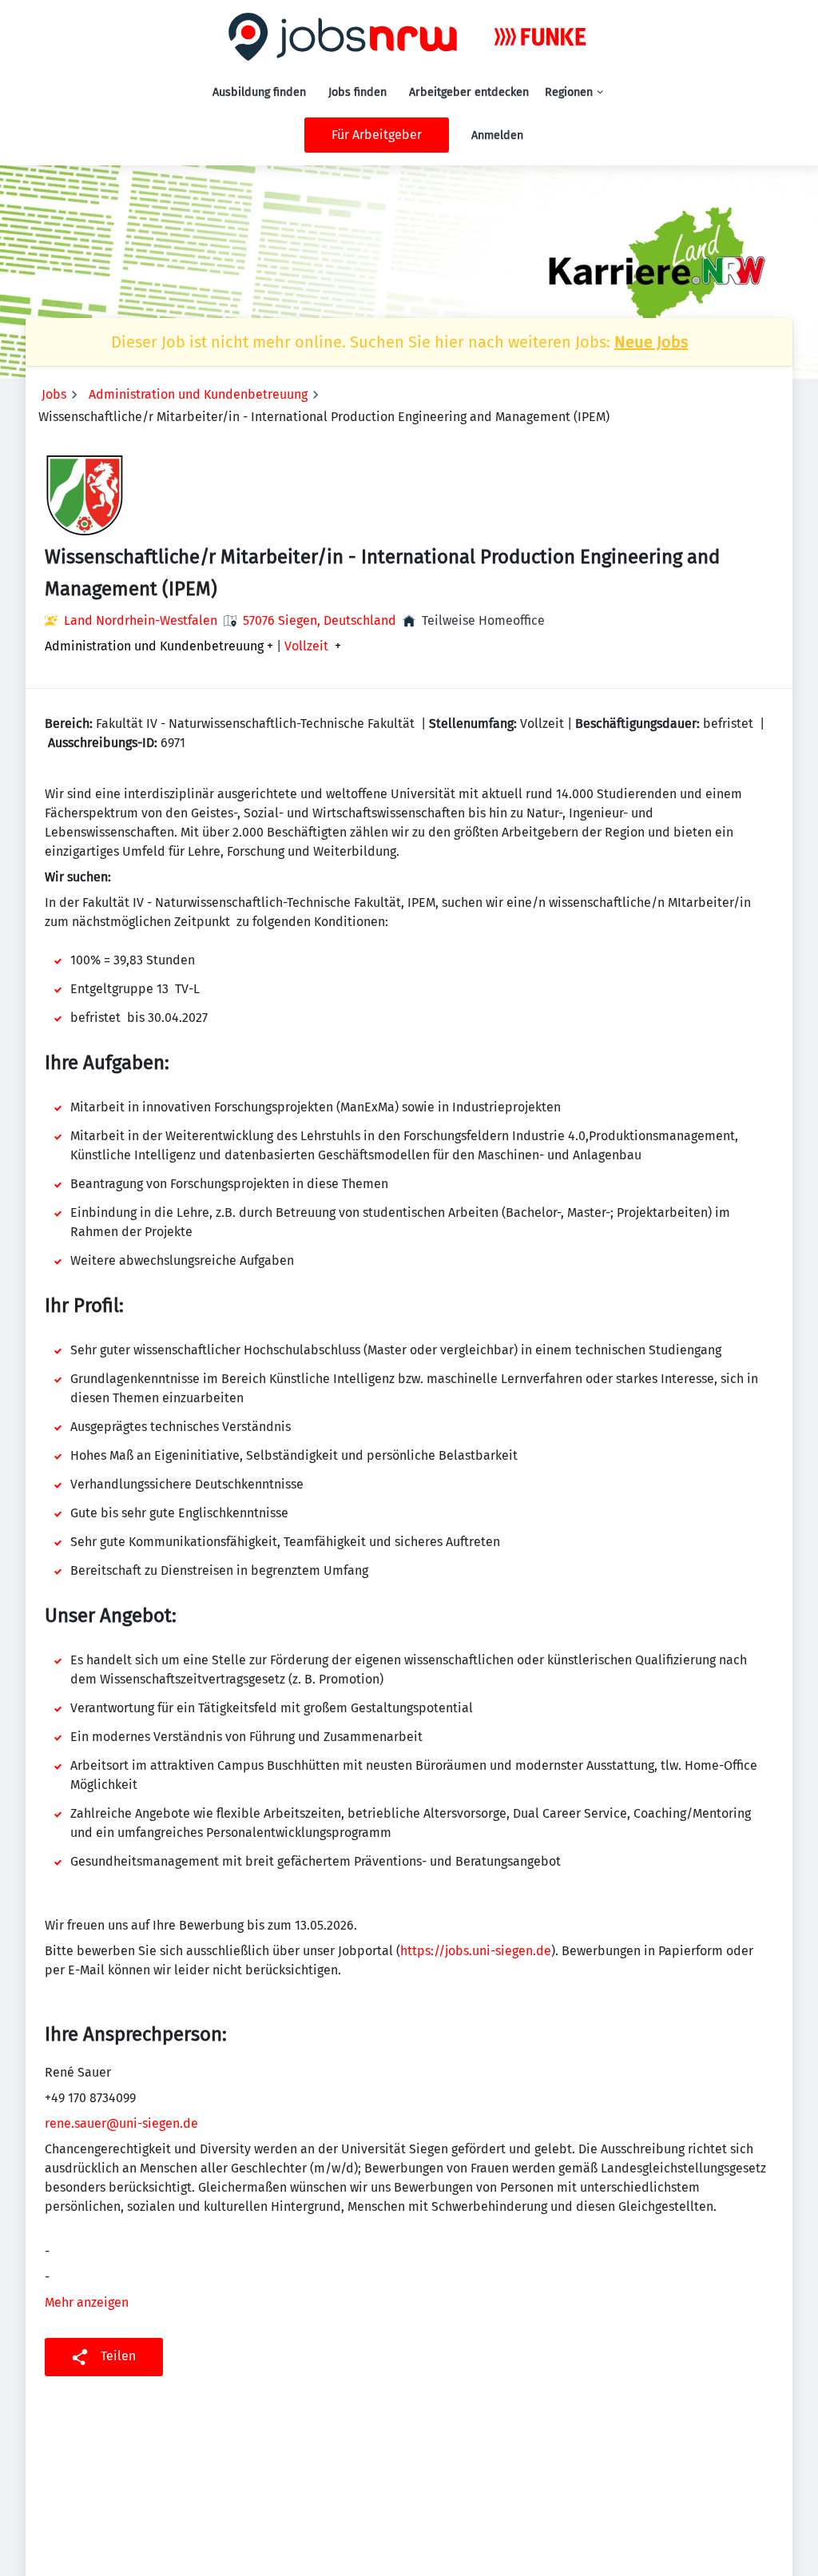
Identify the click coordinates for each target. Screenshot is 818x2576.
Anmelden (497, 135)
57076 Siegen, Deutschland (320, 620)
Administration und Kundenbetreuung (198, 394)
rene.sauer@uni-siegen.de (121, 2123)
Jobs (54, 394)
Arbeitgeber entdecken (469, 92)
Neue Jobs (651, 342)
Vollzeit (306, 646)
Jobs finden (357, 92)
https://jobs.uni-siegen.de (476, 1951)
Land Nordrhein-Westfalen (141, 620)
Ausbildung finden (259, 92)
